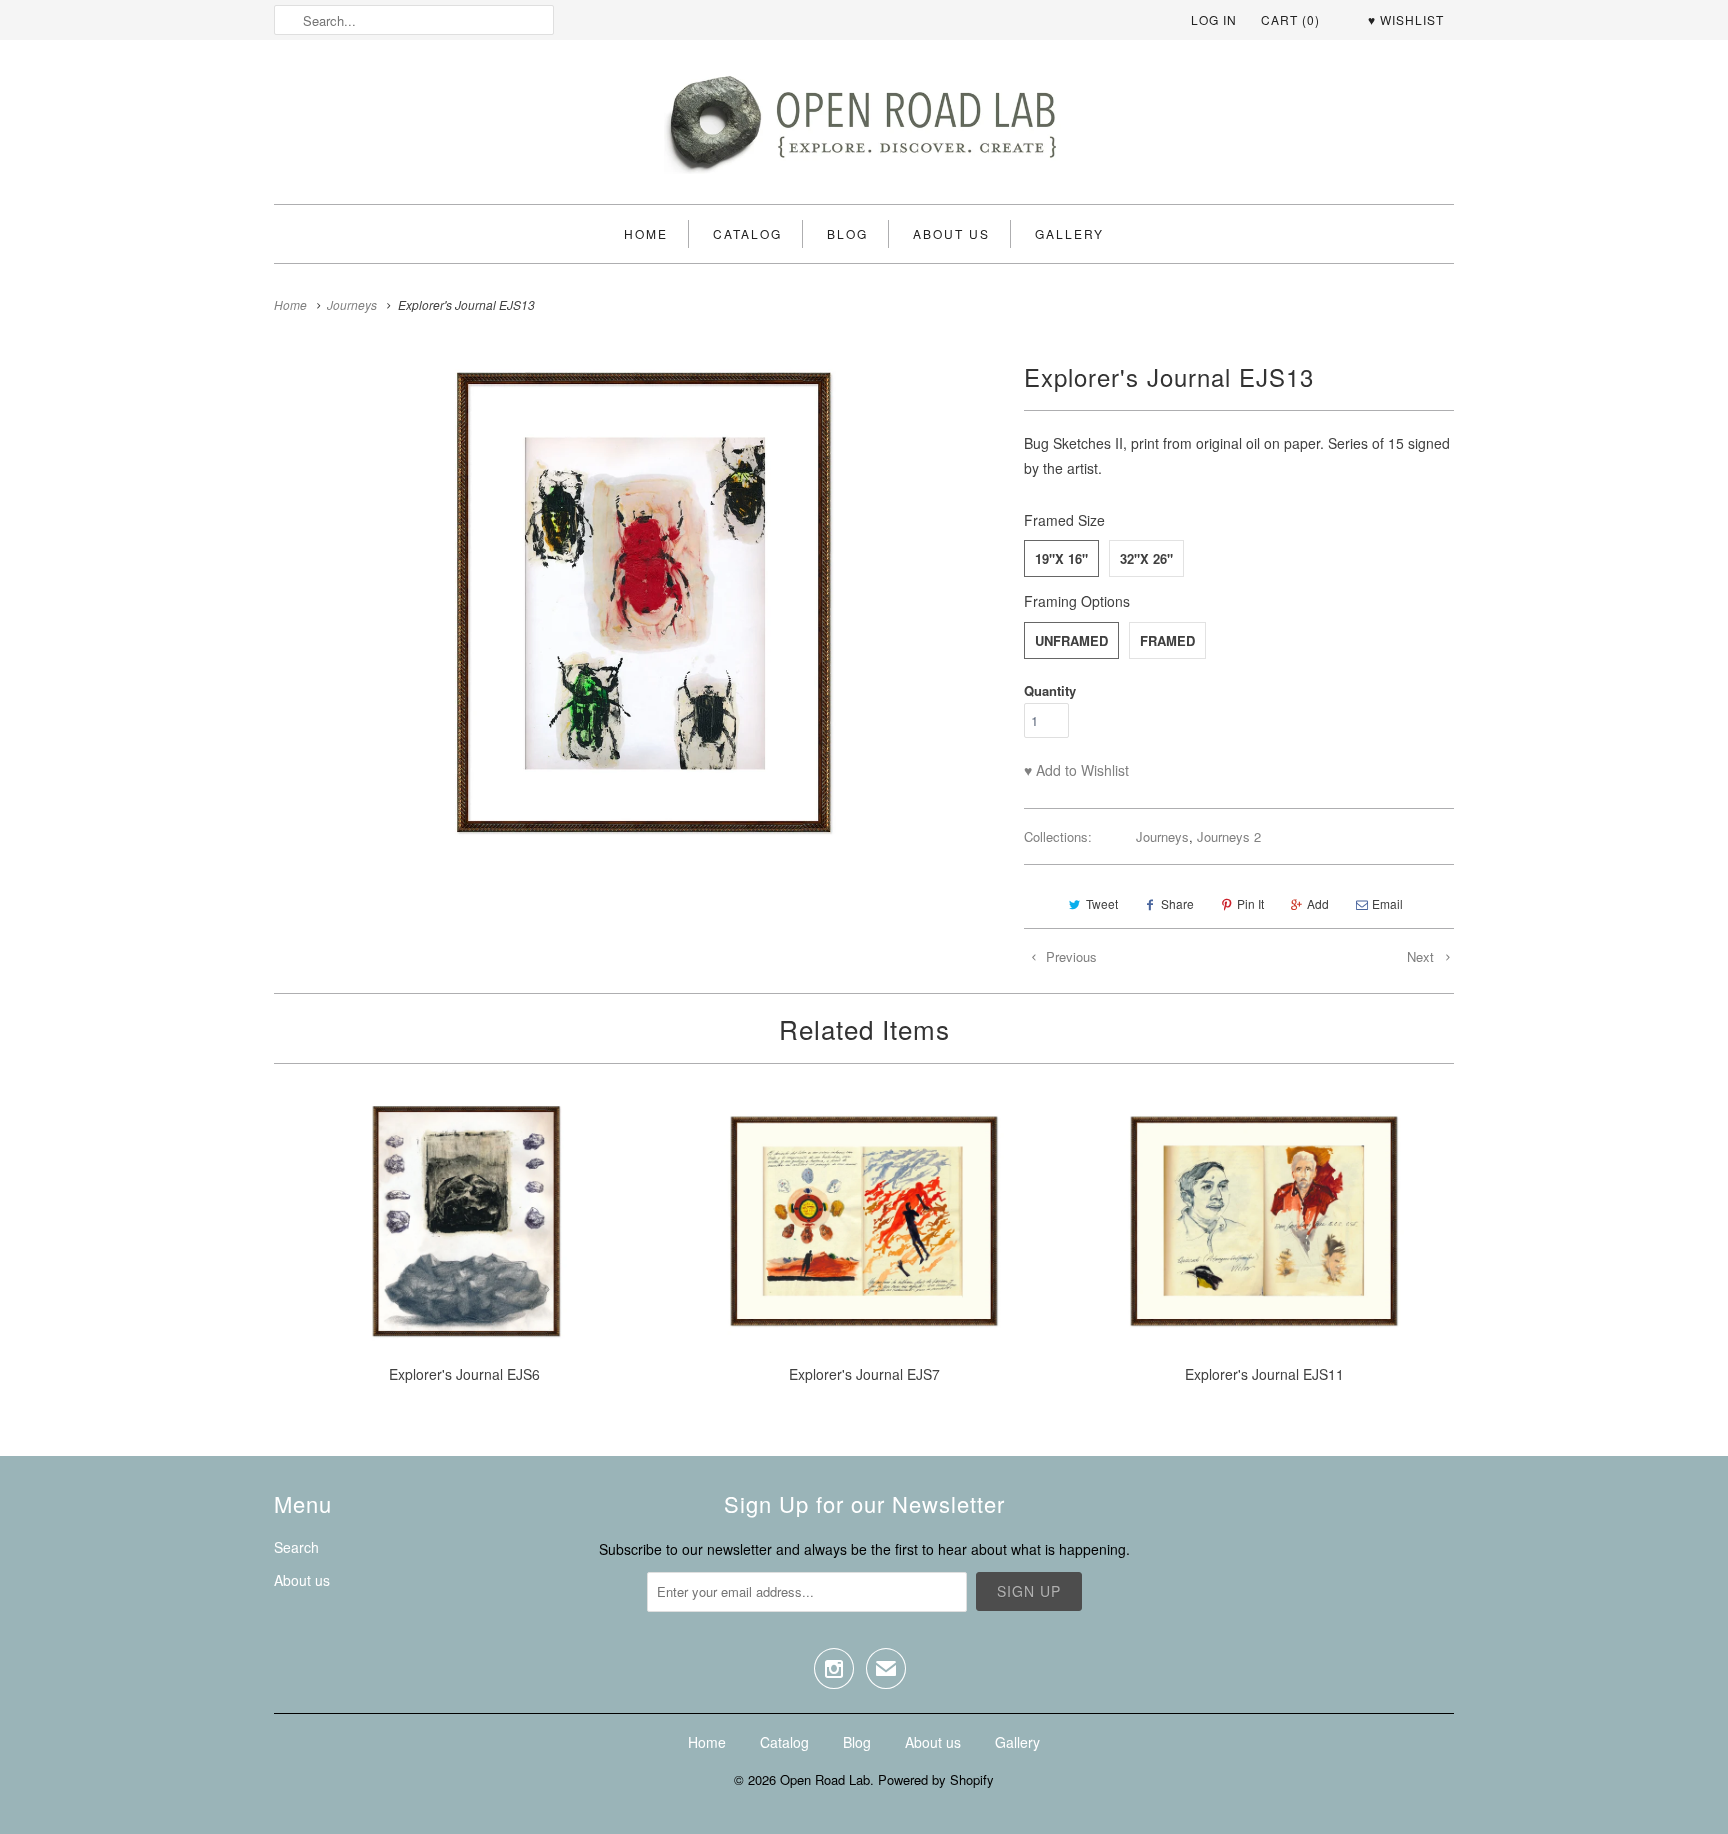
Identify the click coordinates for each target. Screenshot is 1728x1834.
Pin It (1250, 903)
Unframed (1071, 640)
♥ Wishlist (1406, 19)
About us (951, 233)
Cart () (1290, 19)
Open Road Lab (825, 1779)
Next (1422, 956)
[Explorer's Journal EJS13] (639, 602)
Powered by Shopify (936, 1779)
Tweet (1102, 903)
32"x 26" (1146, 558)
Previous (1069, 956)
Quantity (1050, 690)
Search (296, 1547)
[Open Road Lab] (864, 127)
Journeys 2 (1229, 836)
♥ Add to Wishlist (1076, 770)
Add (1318, 903)
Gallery (1069, 233)
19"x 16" (1061, 558)
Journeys (1162, 836)
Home (646, 233)
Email (1387, 903)
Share (1177, 903)
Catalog (747, 233)
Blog (847, 233)
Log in (1214, 19)
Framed (1167, 640)
